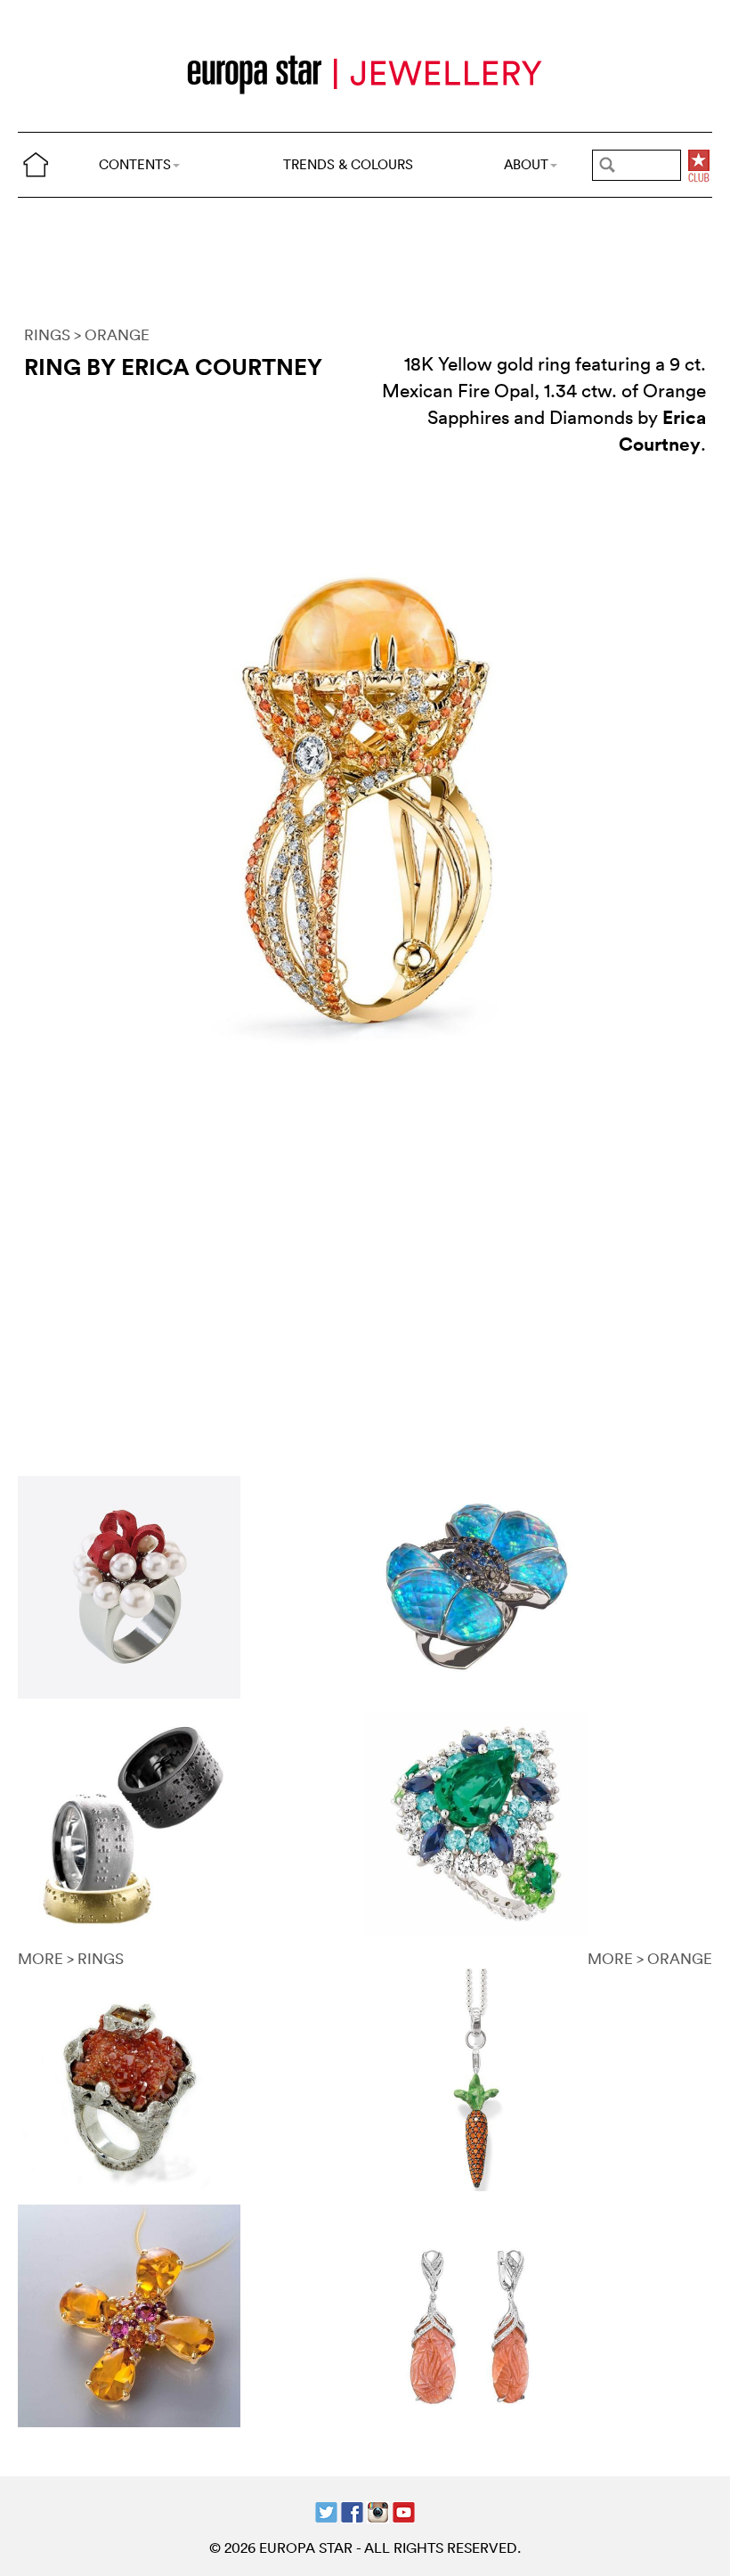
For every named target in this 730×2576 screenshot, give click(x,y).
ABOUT (526, 164)
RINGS (47, 334)
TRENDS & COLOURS (348, 164)
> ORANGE (112, 334)
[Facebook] (352, 2510)
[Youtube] (404, 2510)
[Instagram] (378, 2510)
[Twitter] (326, 2510)
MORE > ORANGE (650, 1958)
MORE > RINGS (71, 1958)
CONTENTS (135, 164)
